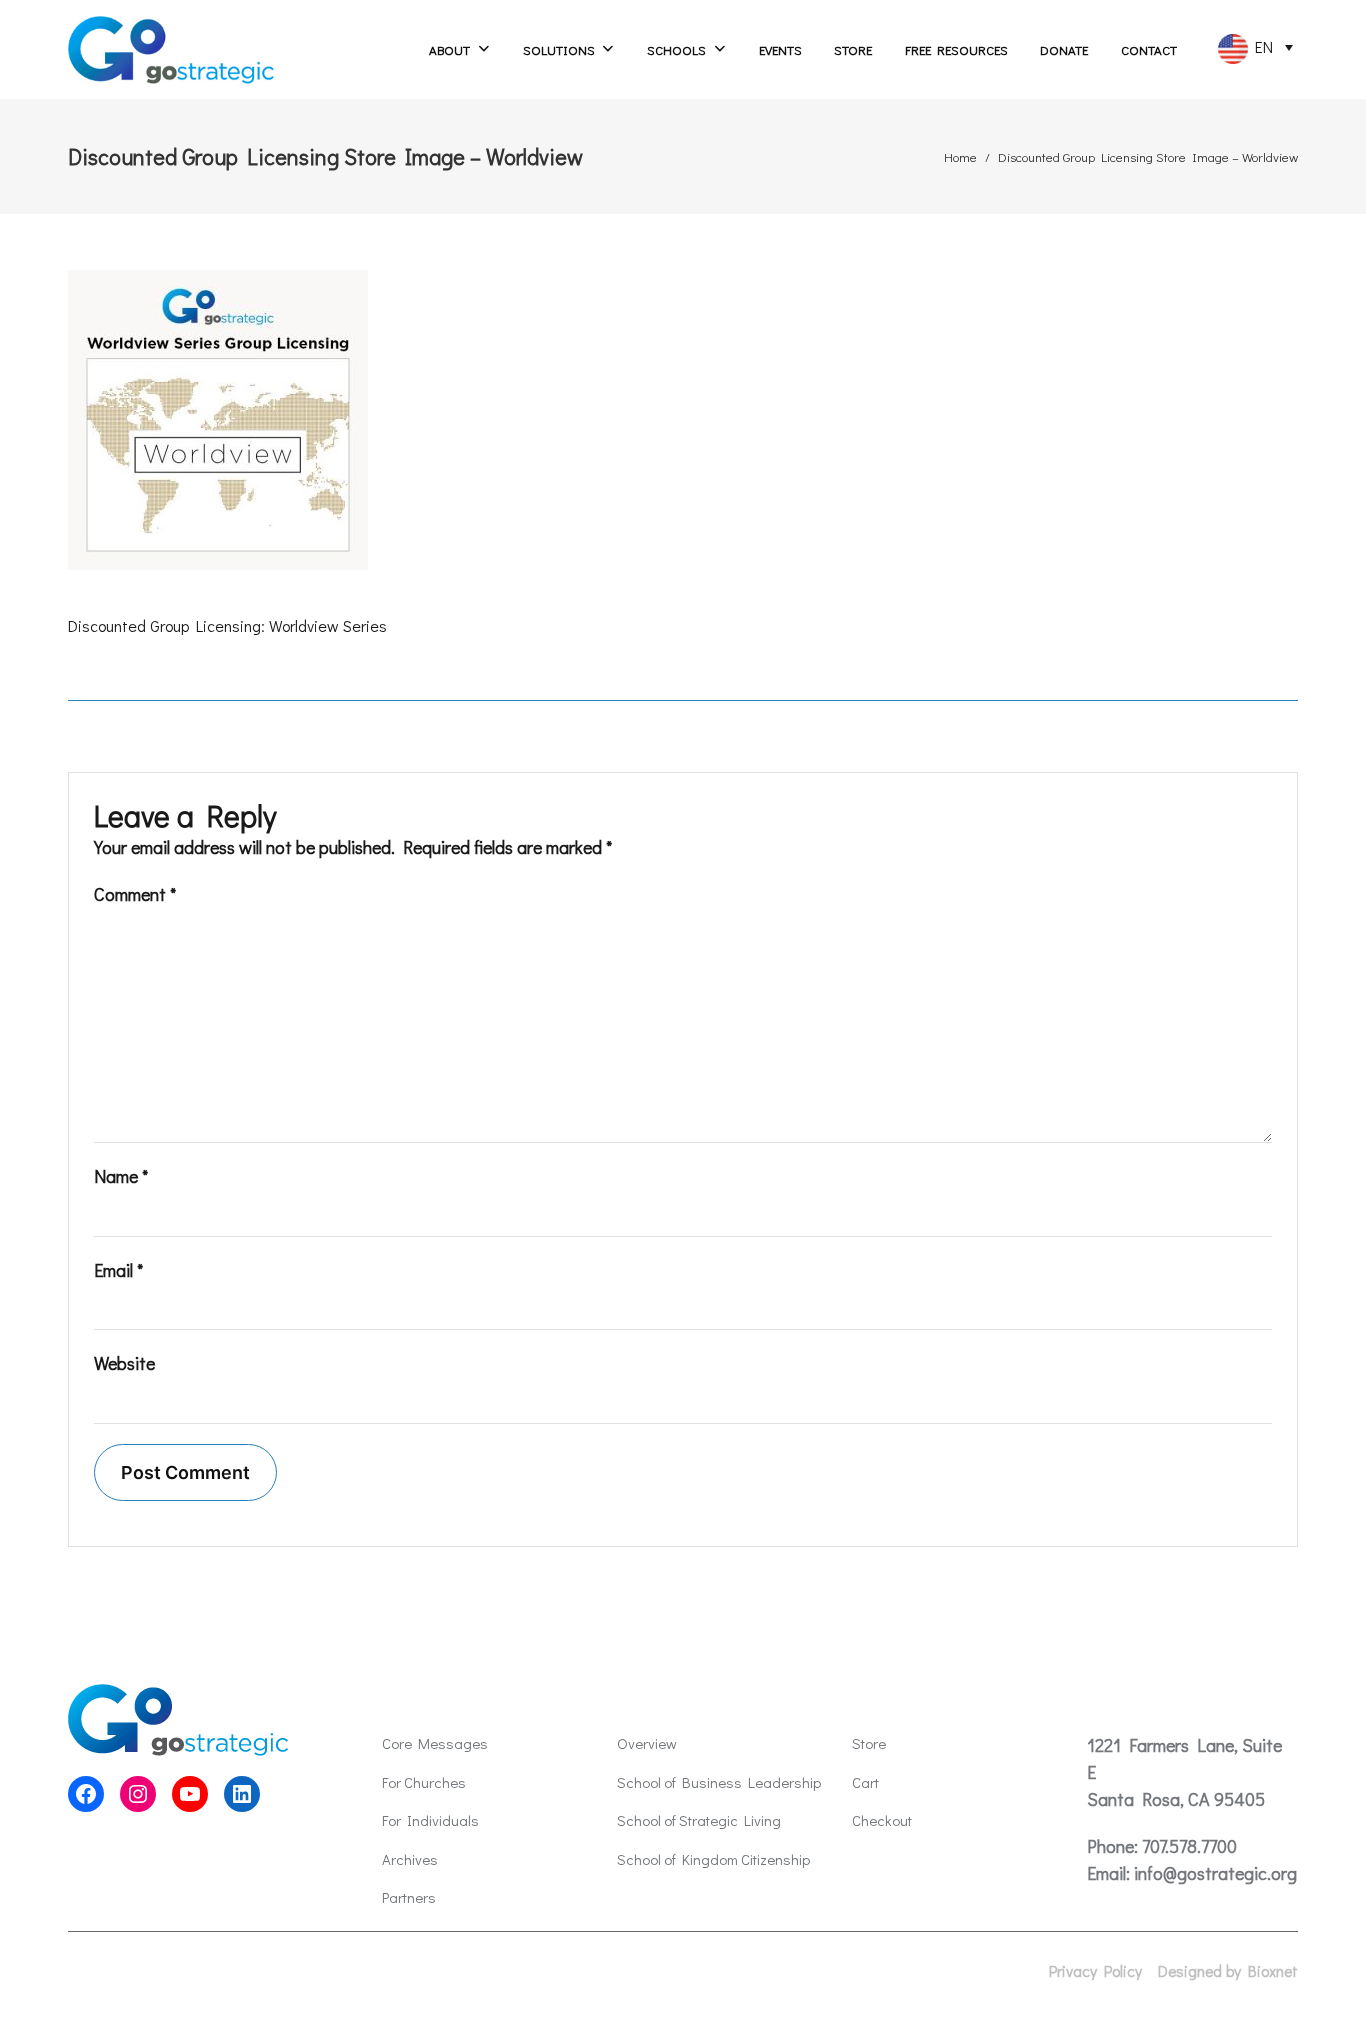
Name (121, 1176)
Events (780, 49)
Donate (1064, 49)
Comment (135, 894)
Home (960, 156)
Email (118, 1270)
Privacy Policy (1095, 1971)
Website (124, 1363)
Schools (676, 49)
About (449, 49)
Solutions (559, 49)
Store (853, 49)
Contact (1149, 49)
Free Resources (956, 49)
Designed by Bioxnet (1228, 1971)
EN (1260, 46)
